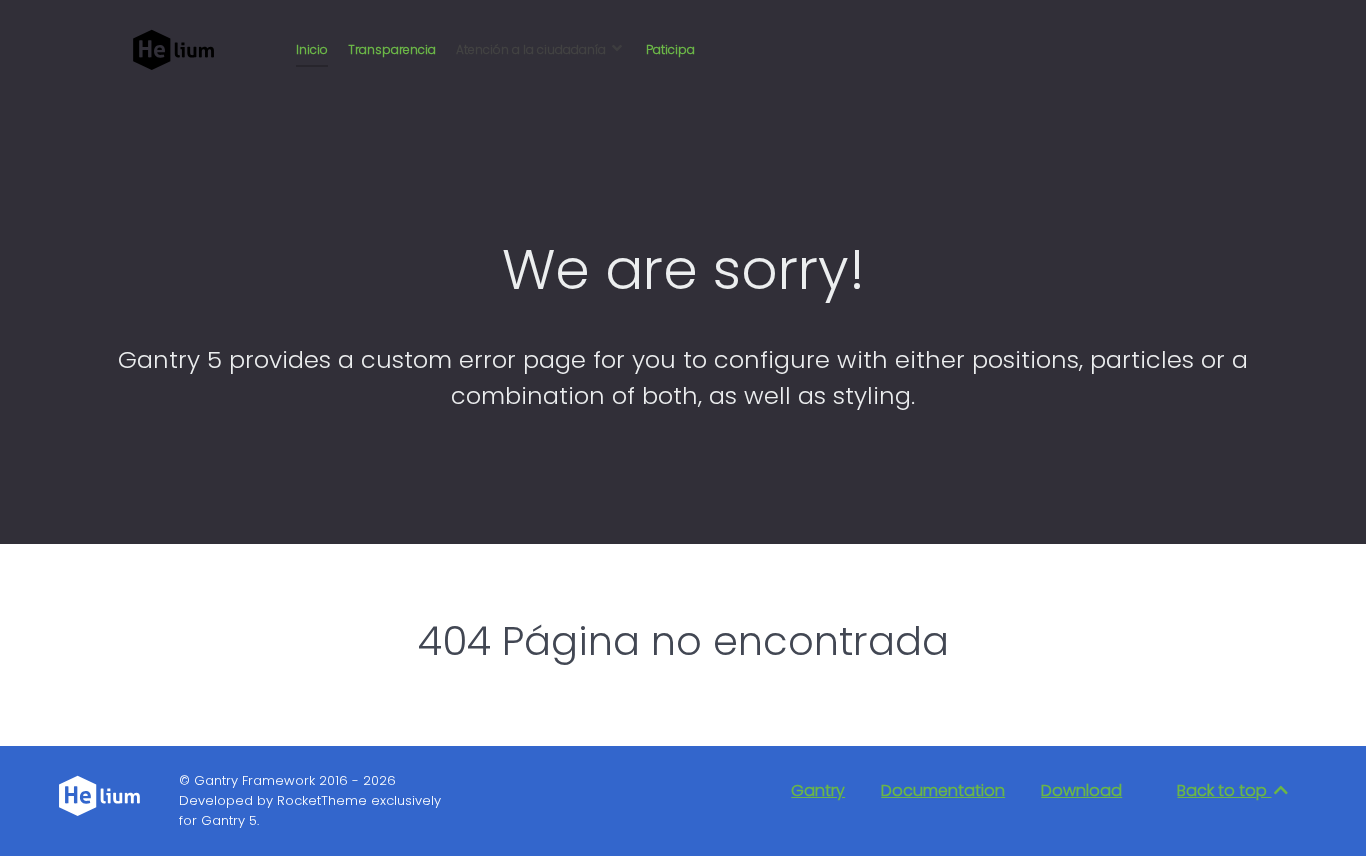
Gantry (818, 790)
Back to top (1224, 790)
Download (1081, 790)
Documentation (943, 790)
